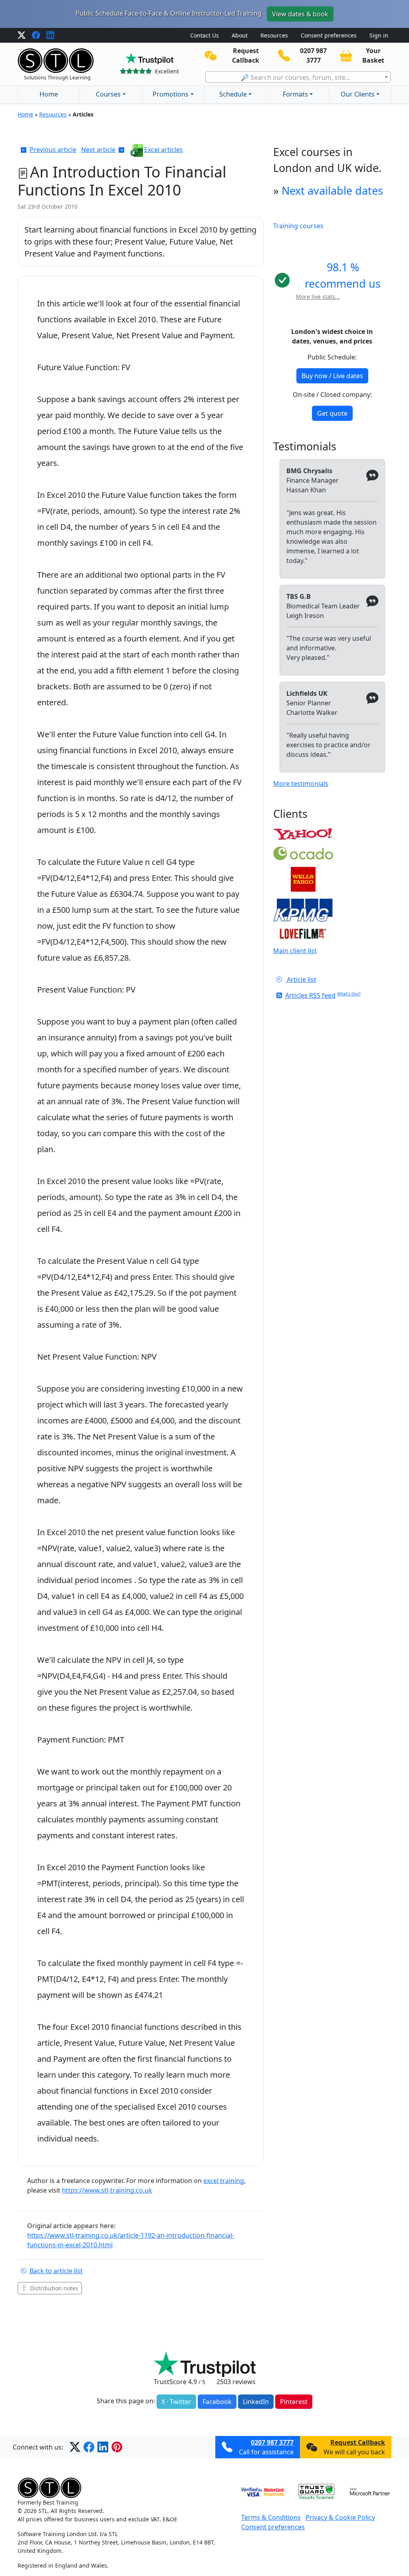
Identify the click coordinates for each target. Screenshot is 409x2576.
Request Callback (358, 2442)
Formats (295, 94)
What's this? (349, 994)
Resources (274, 35)
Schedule (233, 94)
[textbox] (298, 77)
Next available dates (332, 190)
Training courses (298, 226)
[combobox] (298, 77)
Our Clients (358, 94)
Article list (301, 979)
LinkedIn (256, 2402)
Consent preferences (329, 35)
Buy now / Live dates (332, 376)
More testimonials (301, 784)
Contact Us (204, 35)
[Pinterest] (117, 2447)
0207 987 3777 (272, 2442)
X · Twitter (176, 2402)
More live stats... (318, 297)
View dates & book (300, 14)
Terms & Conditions (271, 2517)
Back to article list (56, 2271)
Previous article (53, 150)
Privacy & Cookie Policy (340, 2517)
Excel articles (164, 150)
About (240, 35)
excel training (224, 2181)
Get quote (332, 413)
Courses (108, 94)
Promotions (171, 94)
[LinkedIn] (50, 36)
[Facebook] (36, 36)
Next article (98, 150)
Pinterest (294, 2402)
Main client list (295, 951)
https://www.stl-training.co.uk (107, 2190)
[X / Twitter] (22, 36)
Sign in (379, 35)
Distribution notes (54, 2288)
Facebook (217, 2402)
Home (49, 94)
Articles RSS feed (310, 995)
